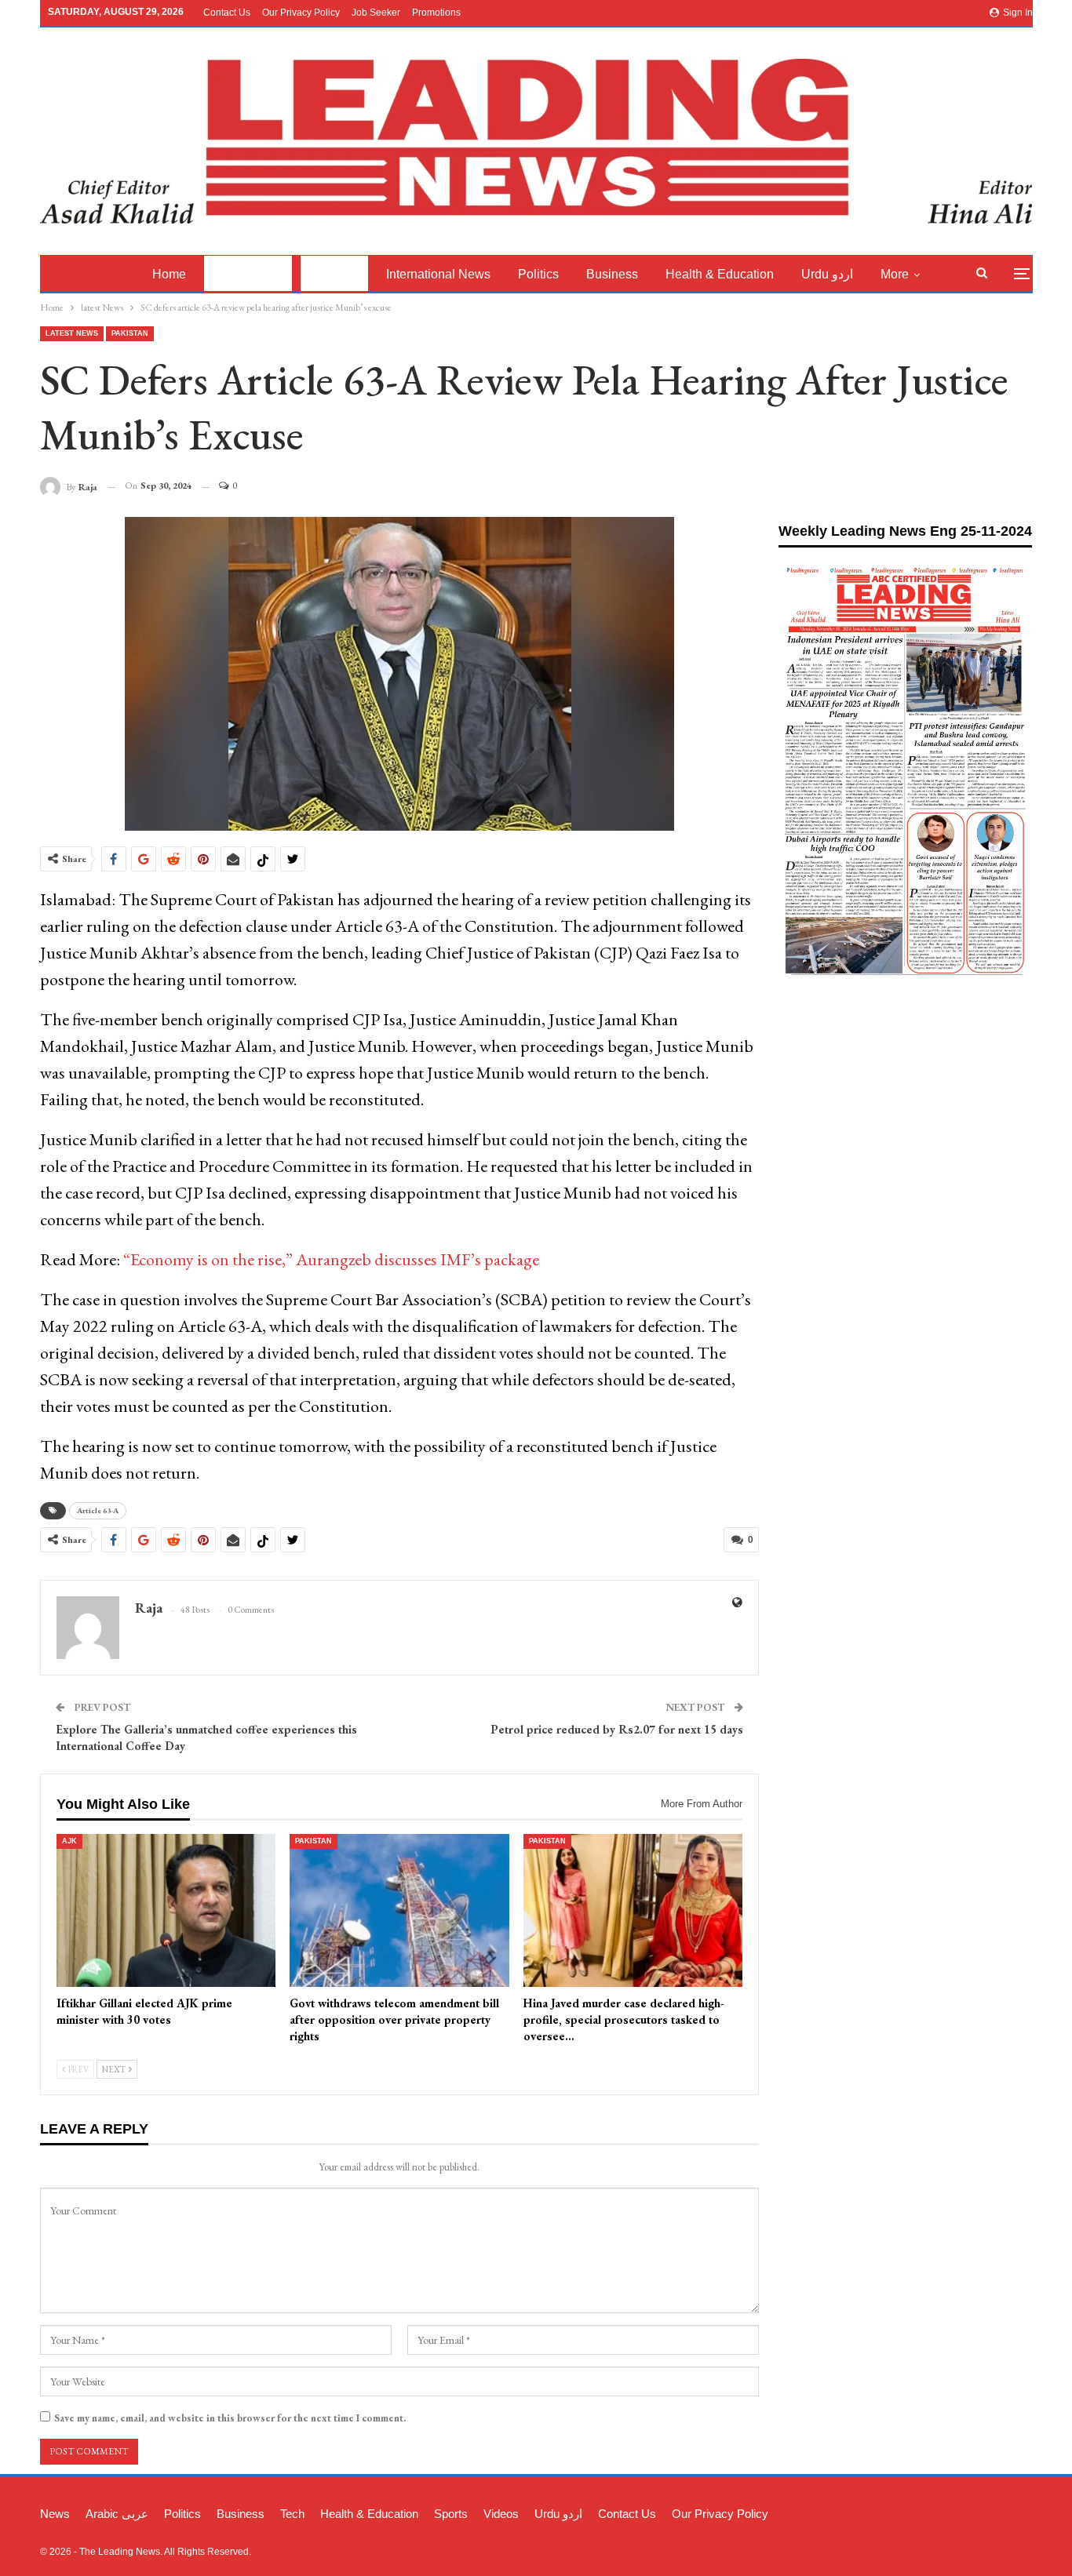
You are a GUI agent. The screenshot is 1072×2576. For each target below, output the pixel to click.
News (55, 2514)
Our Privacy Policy (301, 13)
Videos (501, 2514)
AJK (69, 1841)
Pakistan (334, 274)
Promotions (436, 13)
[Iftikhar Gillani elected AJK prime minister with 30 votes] (166, 1911)
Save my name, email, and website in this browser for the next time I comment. (230, 2418)
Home (169, 274)
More (895, 274)
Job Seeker (376, 13)
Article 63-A (98, 1510)
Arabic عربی (117, 2514)
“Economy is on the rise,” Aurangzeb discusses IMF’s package (331, 1259)
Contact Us (227, 13)
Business (612, 274)
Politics (538, 274)
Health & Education (720, 274)
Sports (451, 2514)
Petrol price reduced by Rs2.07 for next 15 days (617, 1729)
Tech (292, 2514)
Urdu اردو (827, 274)
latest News (248, 274)
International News (438, 274)
